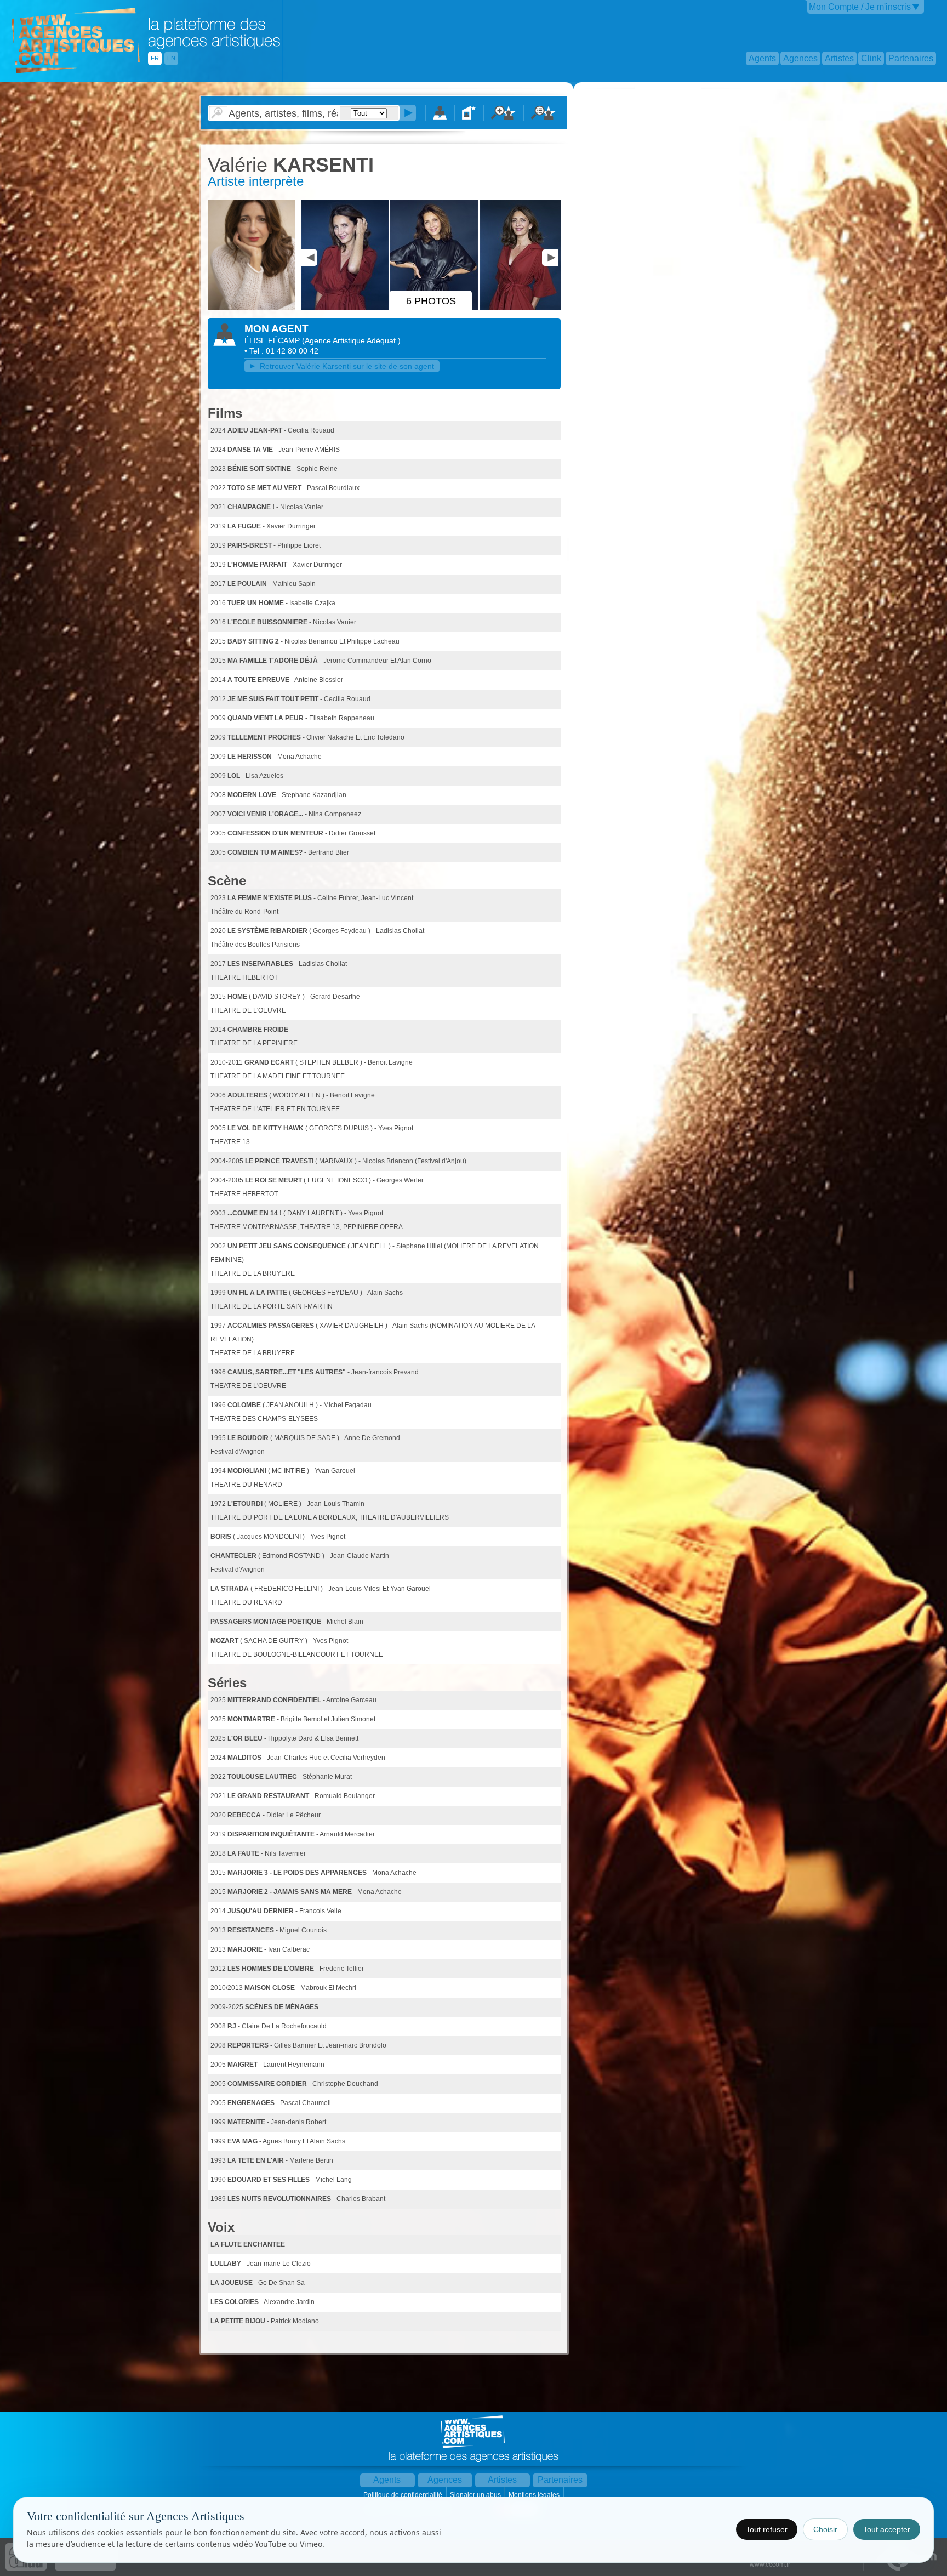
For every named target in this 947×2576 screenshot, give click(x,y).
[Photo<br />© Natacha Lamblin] (253, 308)
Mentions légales (535, 2495)
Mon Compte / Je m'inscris (860, 7)
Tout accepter (887, 2529)
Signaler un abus (476, 2495)
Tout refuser (767, 2529)
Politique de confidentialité (404, 2495)
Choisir (825, 2529)
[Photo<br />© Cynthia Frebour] (346, 308)
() (351, 340)
